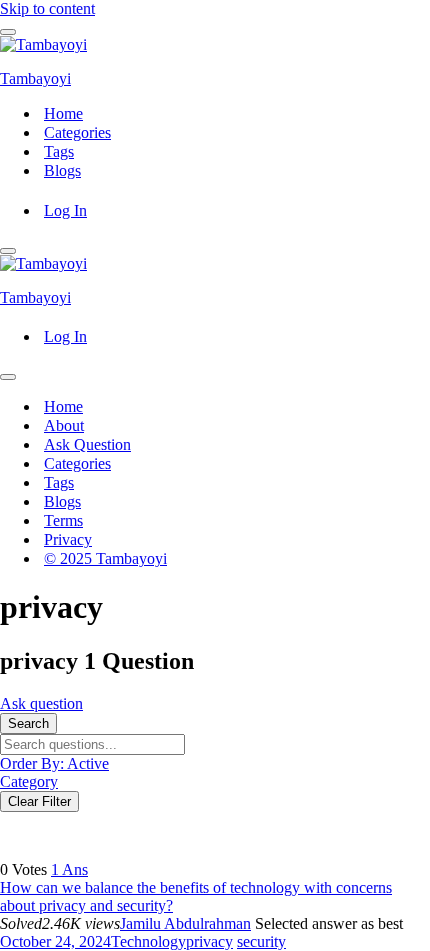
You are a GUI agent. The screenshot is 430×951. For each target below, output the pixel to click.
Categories (77, 132)
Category (29, 781)
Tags (59, 151)
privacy (209, 941)
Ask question (41, 703)
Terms (63, 520)
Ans (69, 869)
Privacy (68, 539)
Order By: (54, 763)
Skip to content (47, 8)
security (261, 941)
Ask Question (87, 444)
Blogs (62, 170)
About (64, 425)
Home (63, 113)
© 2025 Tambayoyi (105, 558)
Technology (148, 941)
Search (28, 723)
